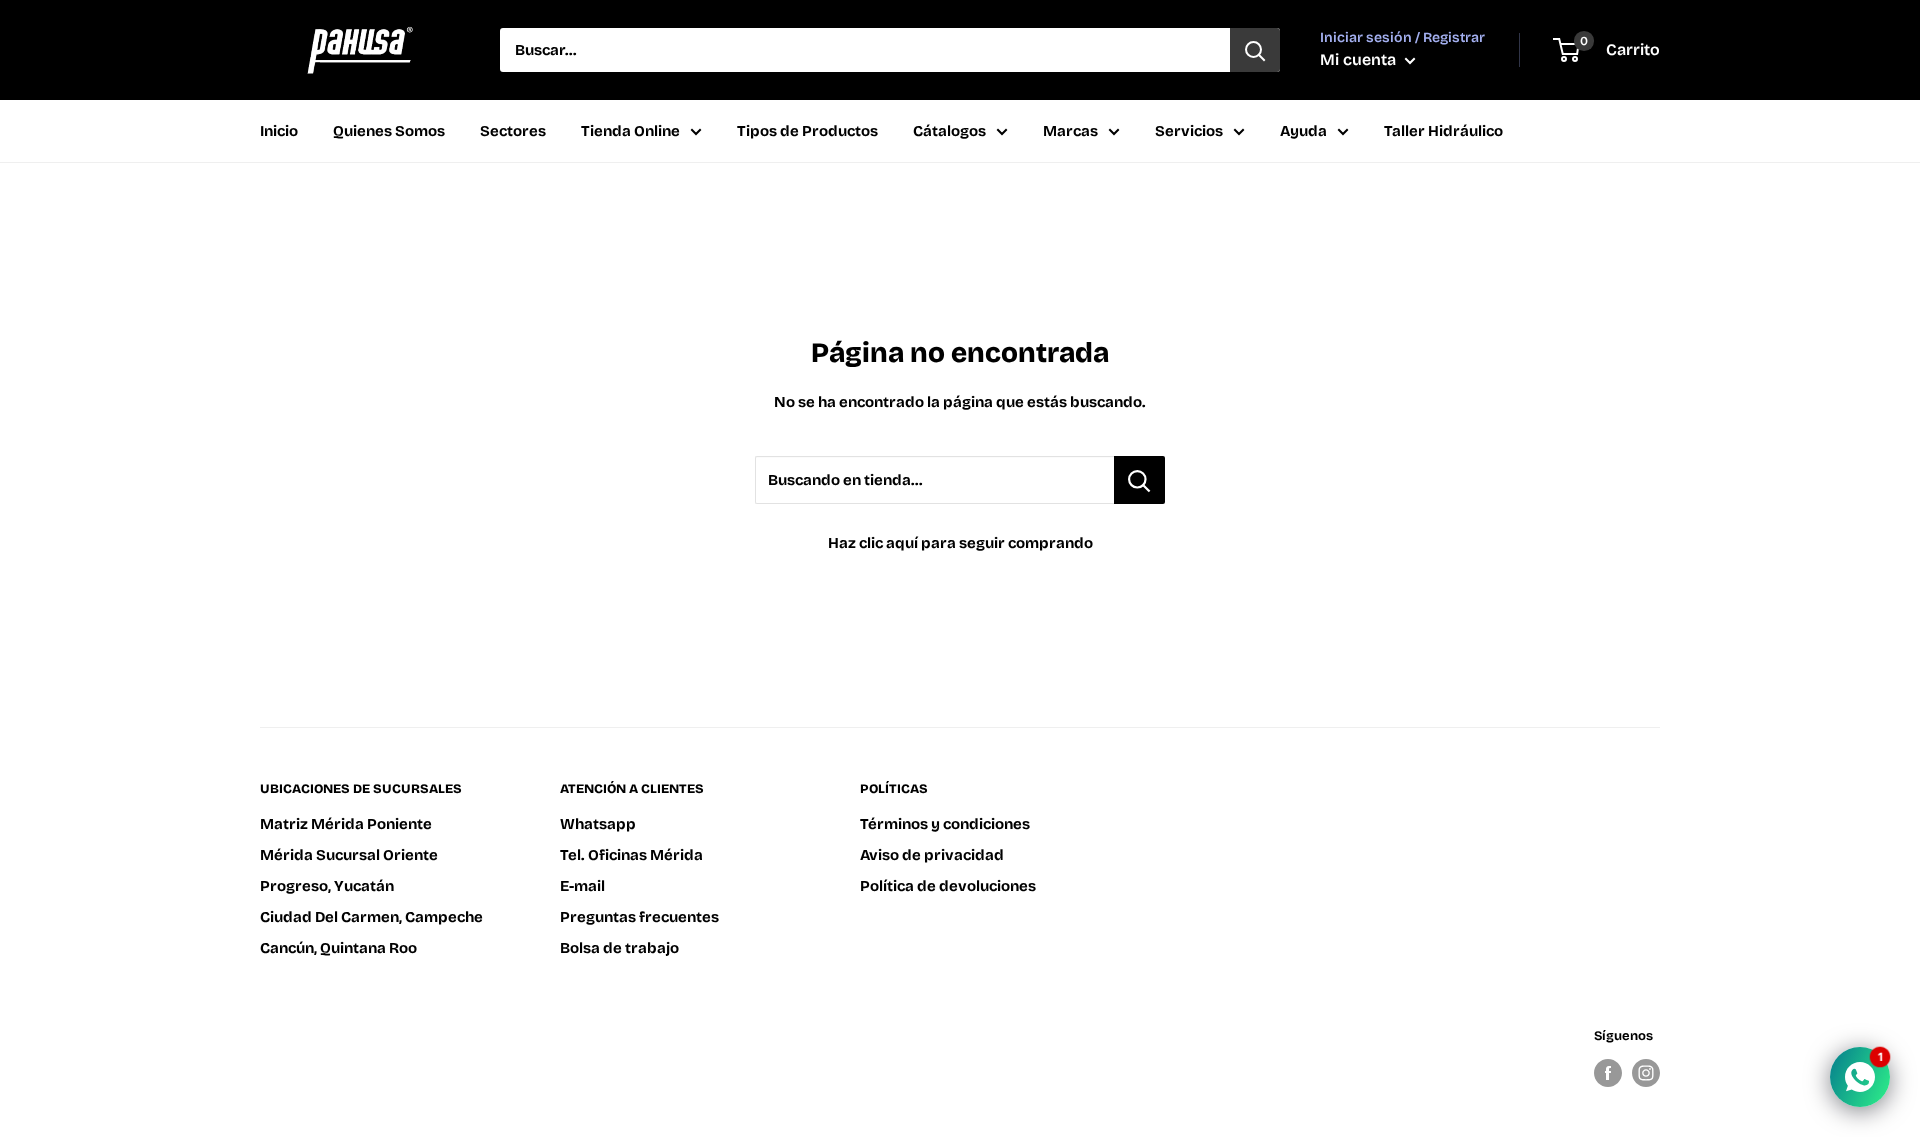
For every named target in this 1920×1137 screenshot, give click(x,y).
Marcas (1070, 131)
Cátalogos (949, 131)
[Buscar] (1255, 50)
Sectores (513, 131)
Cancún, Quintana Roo (338, 948)
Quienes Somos (389, 131)
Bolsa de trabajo (619, 948)
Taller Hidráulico (1443, 131)
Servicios (1189, 131)
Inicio (279, 131)
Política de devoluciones (948, 886)
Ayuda (1303, 131)
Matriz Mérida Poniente (346, 824)
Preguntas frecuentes (639, 917)
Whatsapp (598, 824)
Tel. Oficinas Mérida (631, 855)
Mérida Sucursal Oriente (349, 855)
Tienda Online (630, 131)
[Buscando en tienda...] (1139, 480)
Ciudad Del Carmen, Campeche (371, 917)
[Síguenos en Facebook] (1608, 1073)
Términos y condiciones (945, 824)
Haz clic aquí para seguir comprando (960, 543)
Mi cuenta (1360, 59)
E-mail (582, 886)
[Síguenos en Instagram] (1646, 1073)
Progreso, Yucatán (327, 886)
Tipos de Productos (807, 131)
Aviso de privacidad (932, 855)
